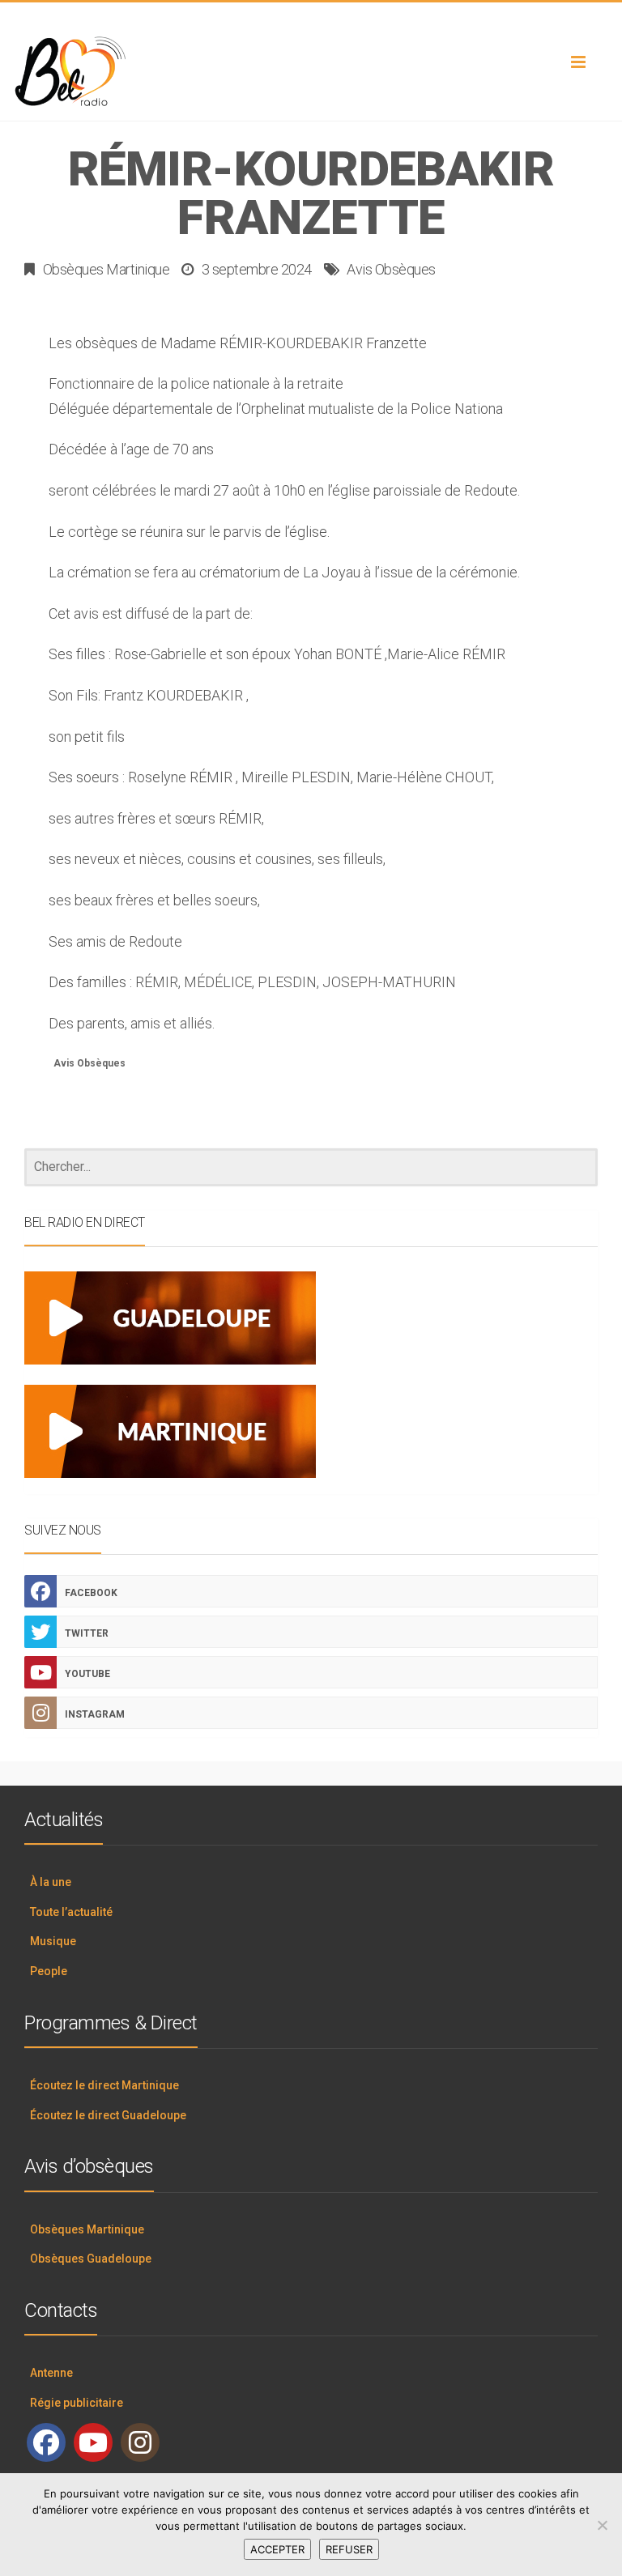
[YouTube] (93, 2442)
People (49, 1971)
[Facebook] (46, 2442)
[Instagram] (140, 2442)
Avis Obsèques (391, 269)
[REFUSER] (602, 2525)
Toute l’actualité (71, 1912)
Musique (53, 1941)
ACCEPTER (277, 2549)
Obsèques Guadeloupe (91, 2259)
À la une (51, 1882)
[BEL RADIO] (311, 72)
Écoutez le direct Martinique (104, 2085)
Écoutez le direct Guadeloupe (108, 2115)
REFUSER (349, 2549)
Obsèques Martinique (107, 269)
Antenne (51, 2373)
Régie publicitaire (77, 2403)
